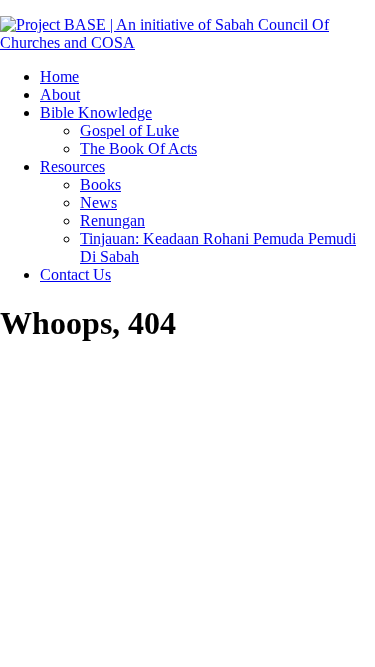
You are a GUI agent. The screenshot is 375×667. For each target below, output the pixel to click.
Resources (72, 166)
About (60, 94)
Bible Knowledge (96, 112)
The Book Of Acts (138, 148)
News (98, 202)
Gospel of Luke (129, 130)
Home (59, 76)
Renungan (112, 220)
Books (100, 184)
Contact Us (75, 274)
